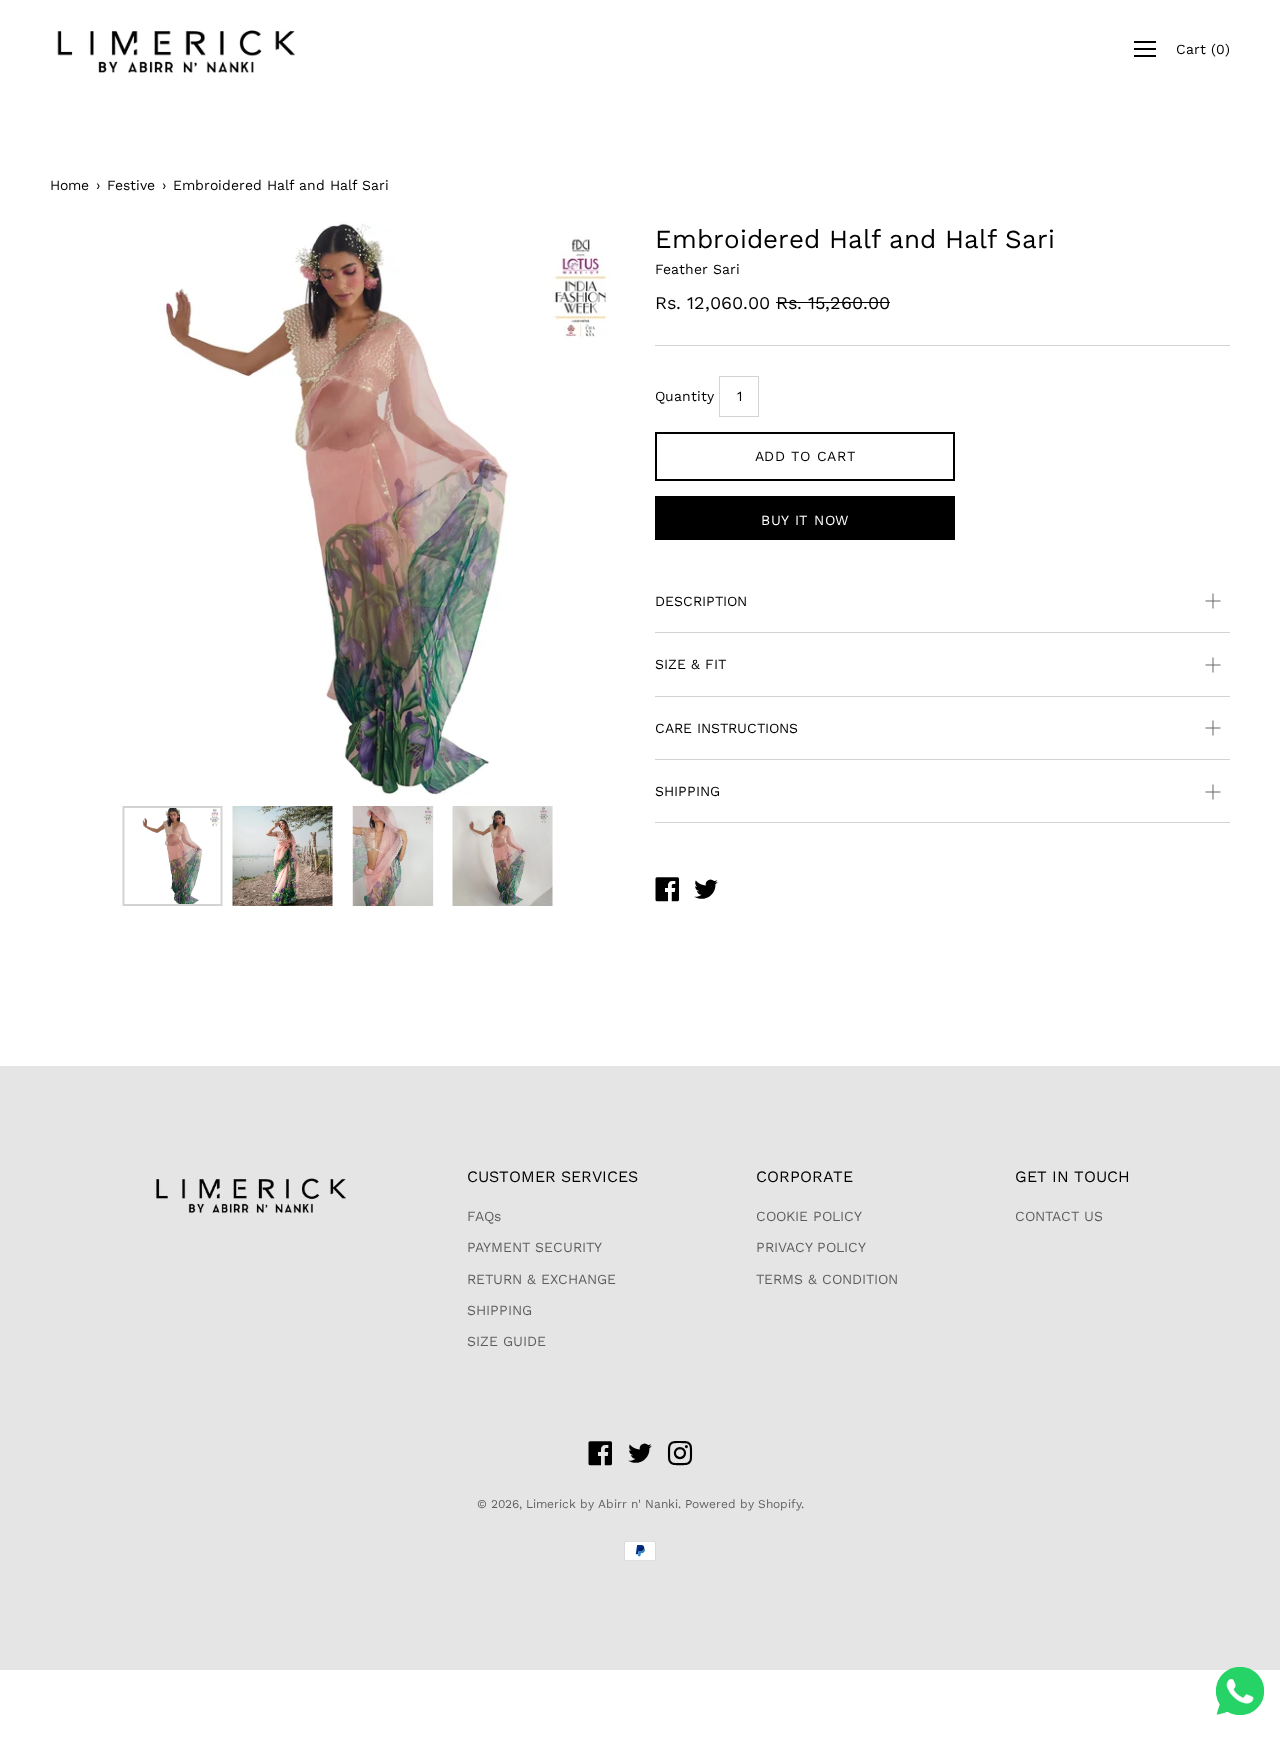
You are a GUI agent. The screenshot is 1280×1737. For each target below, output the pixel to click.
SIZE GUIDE (506, 1341)
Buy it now (805, 520)
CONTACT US (1059, 1216)
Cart (1203, 49)
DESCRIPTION (701, 601)
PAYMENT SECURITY (534, 1247)
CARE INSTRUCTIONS (726, 728)
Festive (131, 185)
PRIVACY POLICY (811, 1247)
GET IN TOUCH (1072, 1176)
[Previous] (100, 509)
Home (69, 185)
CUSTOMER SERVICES (552, 1176)
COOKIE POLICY (809, 1216)
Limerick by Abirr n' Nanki (602, 1504)
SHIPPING (687, 791)
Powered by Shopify (743, 1504)
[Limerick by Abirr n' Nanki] (667, 892)
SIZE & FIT (690, 664)
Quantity (684, 396)
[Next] (575, 509)
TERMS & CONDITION (827, 1279)
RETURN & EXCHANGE (541, 1279)
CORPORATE (804, 1176)
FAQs (484, 1216)
